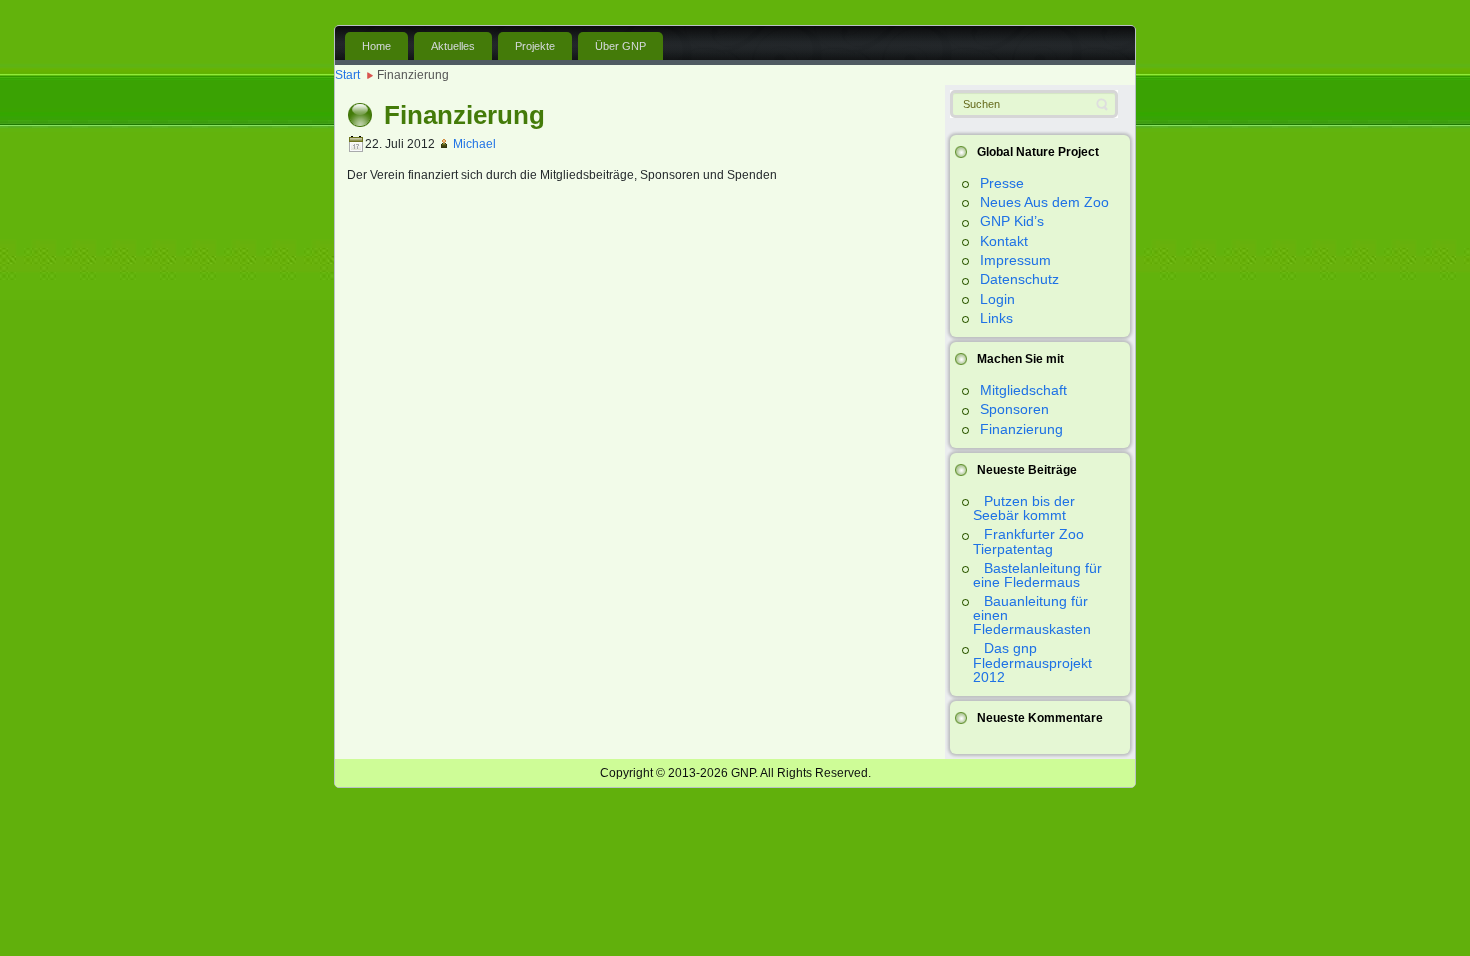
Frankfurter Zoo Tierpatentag (1028, 541)
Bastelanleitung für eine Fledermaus (1037, 575)
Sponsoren (1014, 409)
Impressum (1015, 260)
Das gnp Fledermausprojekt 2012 (1032, 662)
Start (347, 75)
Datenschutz (1019, 279)
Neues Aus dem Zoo (1044, 202)
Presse (1002, 183)
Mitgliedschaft (1023, 390)
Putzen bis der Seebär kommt (1024, 508)
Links (996, 318)
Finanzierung (1021, 429)
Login (997, 299)
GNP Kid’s (1012, 221)
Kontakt (1004, 241)
